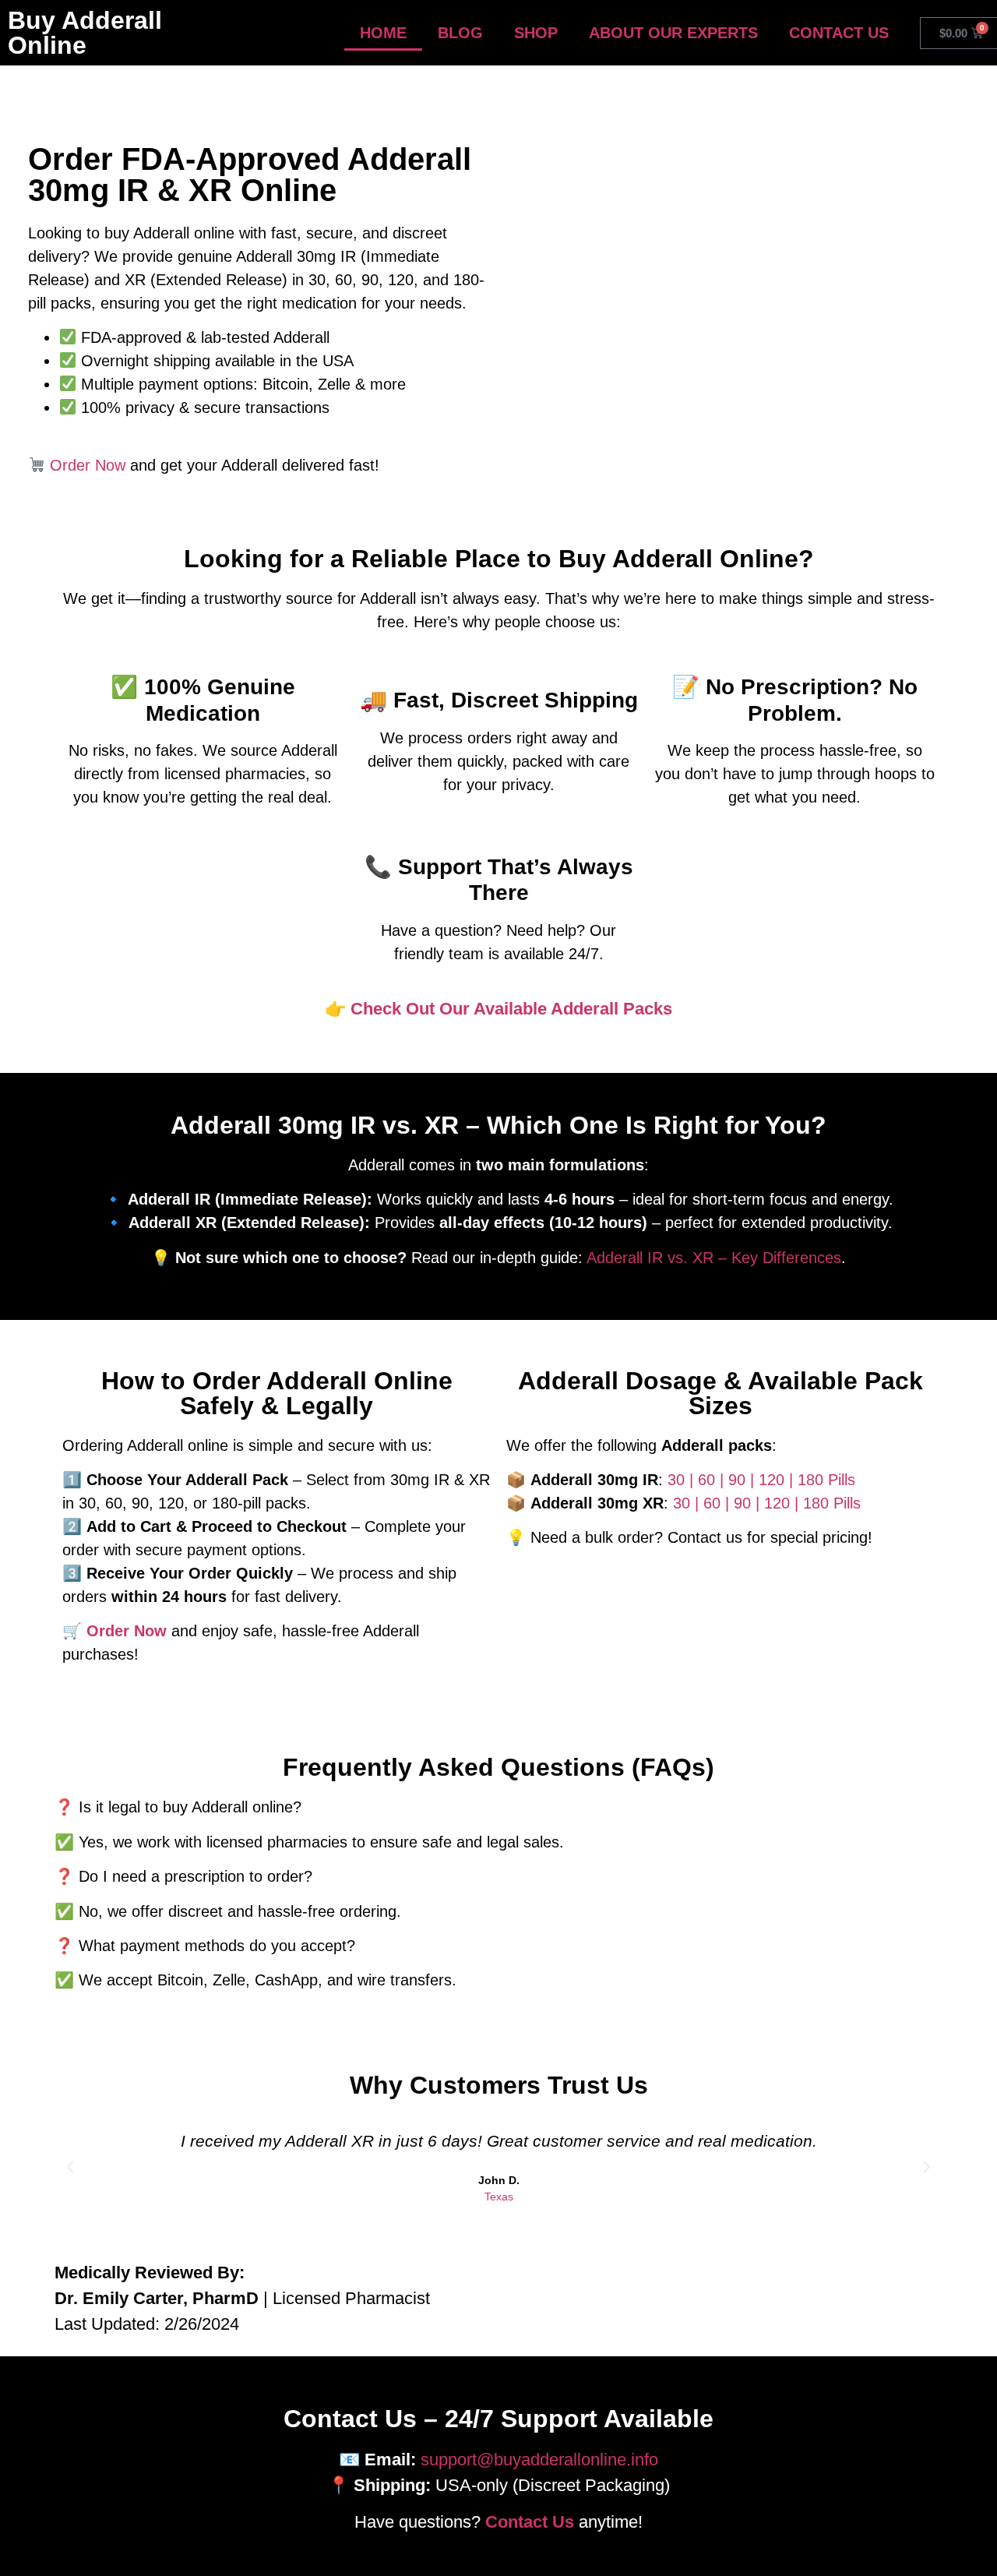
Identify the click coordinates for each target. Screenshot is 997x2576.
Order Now (88, 465)
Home (383, 33)
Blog (460, 33)
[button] (70, 2167)
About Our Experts (673, 33)
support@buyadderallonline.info (539, 2460)
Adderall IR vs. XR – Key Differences (714, 1258)
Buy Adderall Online (85, 33)
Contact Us (839, 33)
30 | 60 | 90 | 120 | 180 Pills (761, 1480)
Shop (536, 33)
